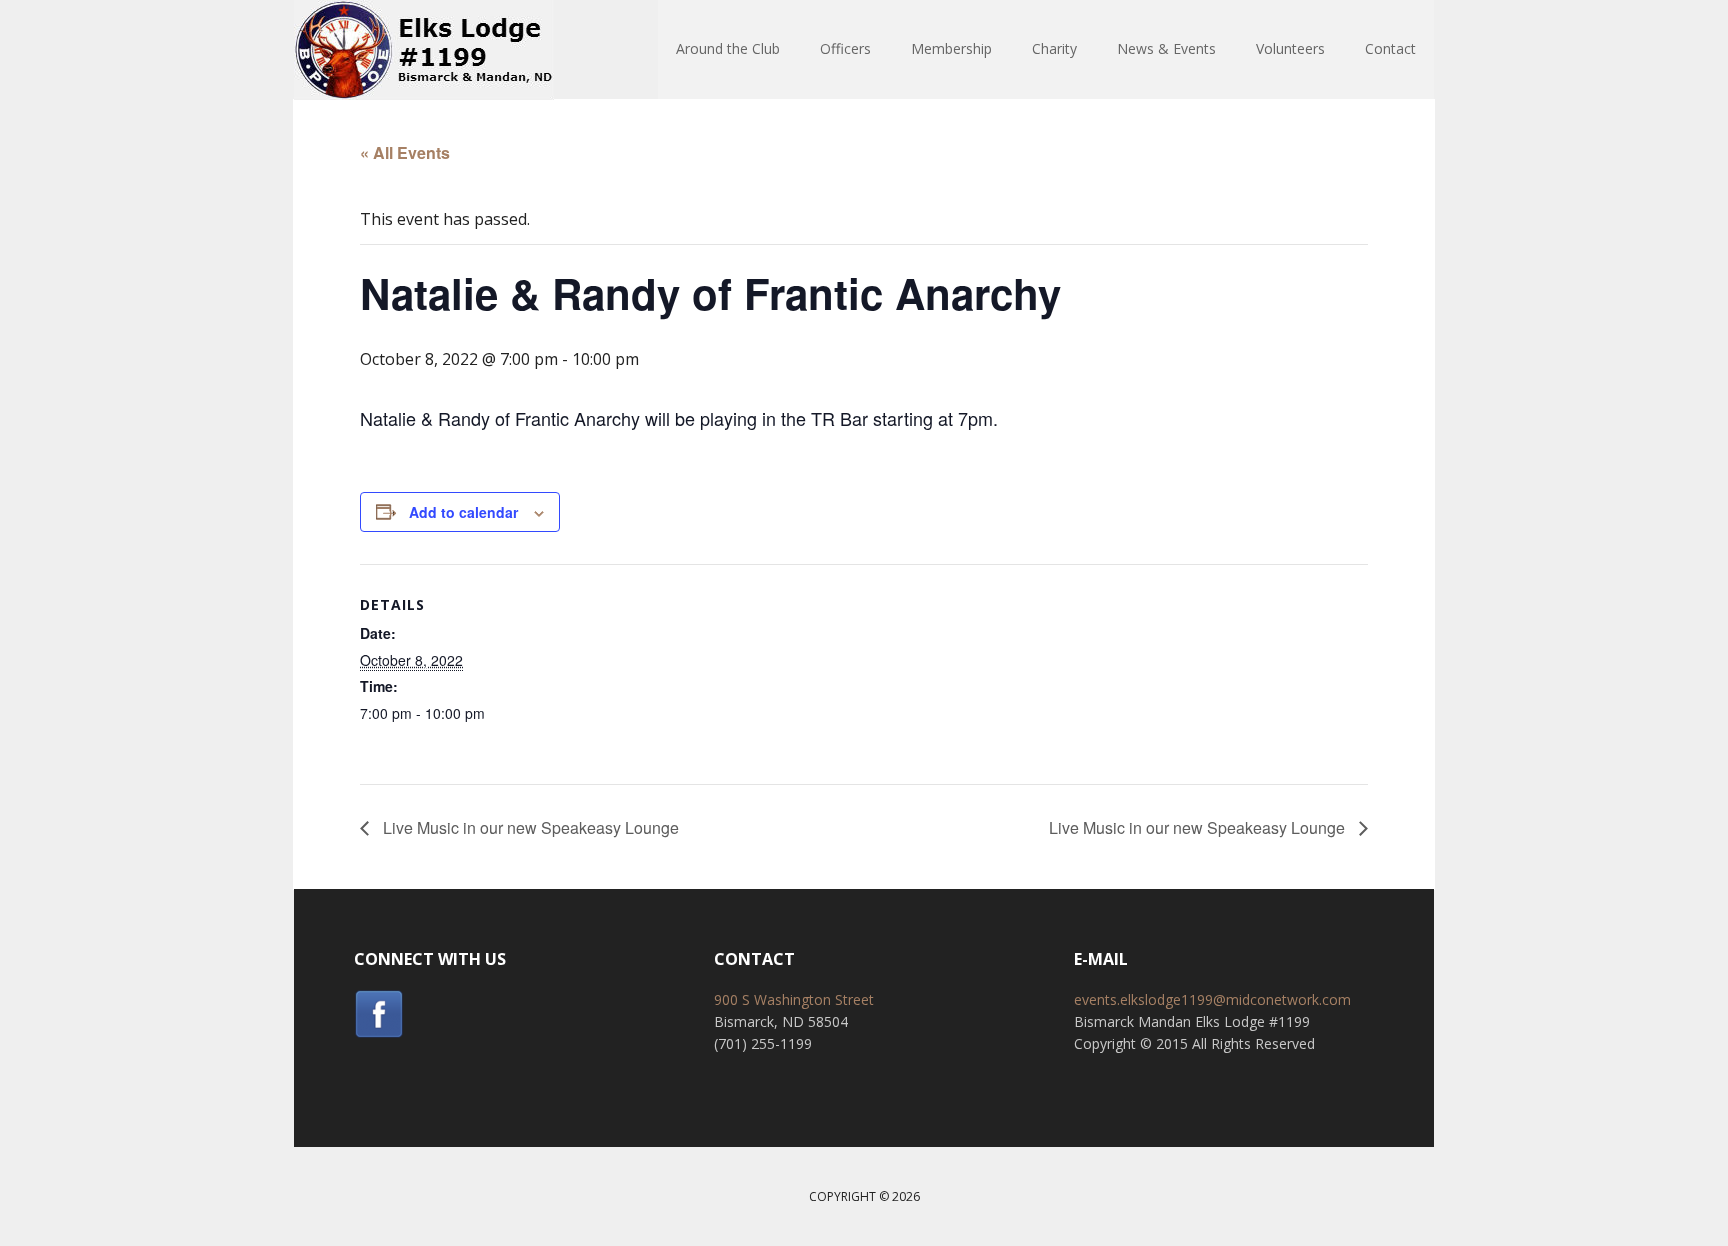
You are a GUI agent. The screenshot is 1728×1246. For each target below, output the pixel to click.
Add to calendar (463, 512)
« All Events (405, 152)
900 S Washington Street (794, 999)
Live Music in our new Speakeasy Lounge (529, 827)
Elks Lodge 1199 (424, 50)
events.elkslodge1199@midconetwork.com (1212, 999)
